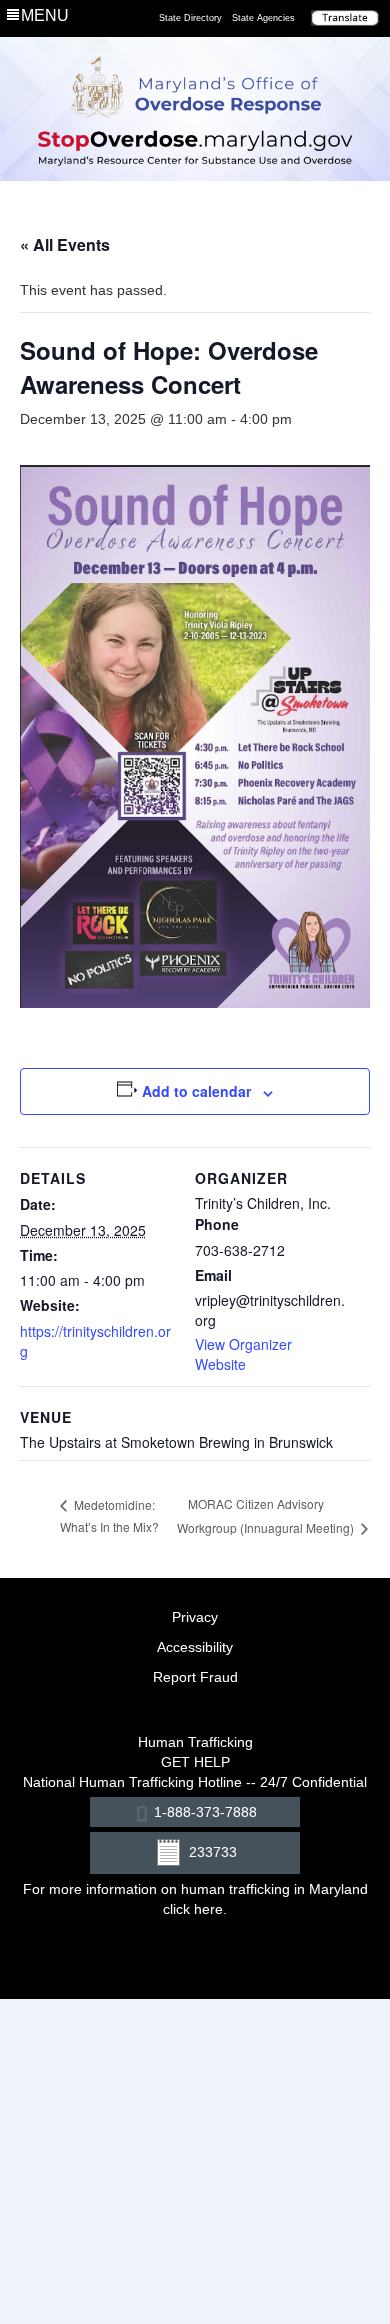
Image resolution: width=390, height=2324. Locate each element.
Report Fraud (195, 1677)
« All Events (65, 244)
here (208, 1909)
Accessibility (195, 1647)
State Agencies (263, 18)
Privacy (195, 1617)
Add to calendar (196, 1091)
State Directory (190, 18)
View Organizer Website (243, 1354)
